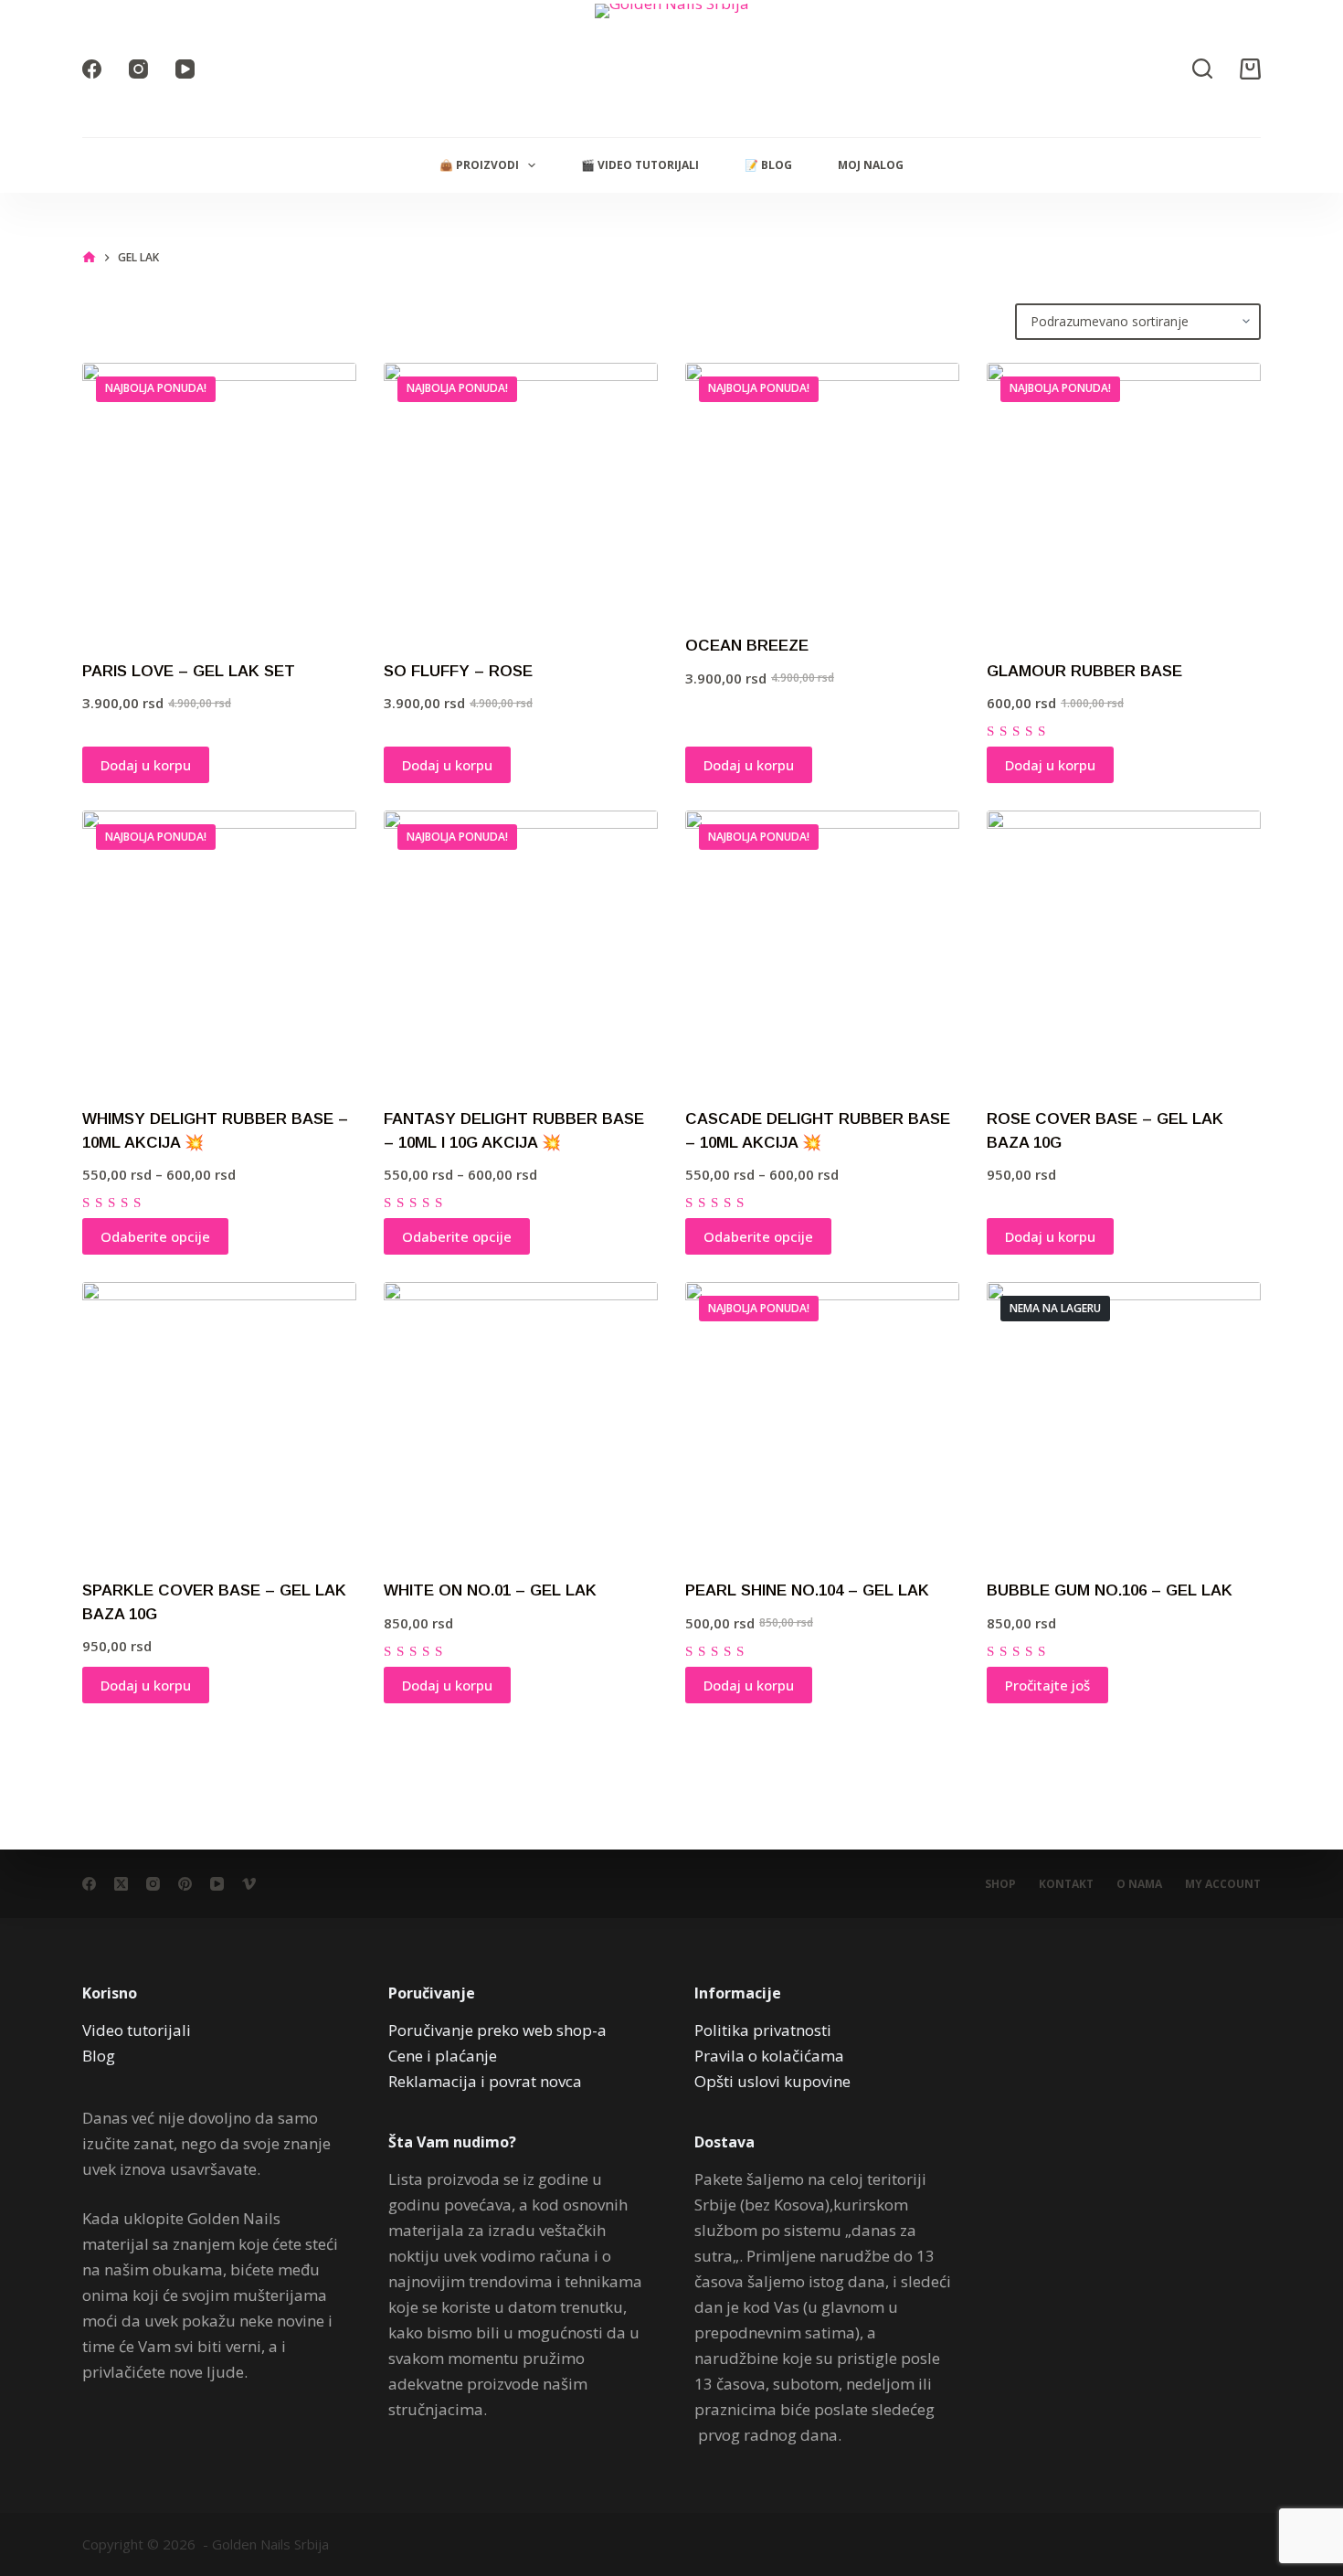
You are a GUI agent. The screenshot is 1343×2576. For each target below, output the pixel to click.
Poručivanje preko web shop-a (497, 2030)
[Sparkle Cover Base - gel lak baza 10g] (219, 1419)
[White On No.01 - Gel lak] (521, 1419)
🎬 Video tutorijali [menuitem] (640, 165)
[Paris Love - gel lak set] (219, 500)
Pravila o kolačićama (769, 2056)
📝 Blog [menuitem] (768, 165)
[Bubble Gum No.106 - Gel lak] (1124, 1419)
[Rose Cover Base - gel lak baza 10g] (1124, 948)
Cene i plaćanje (443, 2056)
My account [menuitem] (1223, 1884)
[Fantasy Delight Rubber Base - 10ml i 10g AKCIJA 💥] (521, 948)
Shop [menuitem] (1000, 1884)
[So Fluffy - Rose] (521, 500)
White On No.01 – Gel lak (490, 1590)
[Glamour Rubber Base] (1124, 500)
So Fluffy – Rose (458, 671)
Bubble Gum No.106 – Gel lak (1110, 1590)
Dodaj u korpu (146, 765)
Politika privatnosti (763, 2030)
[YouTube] (185, 69)
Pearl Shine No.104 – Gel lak (807, 1590)
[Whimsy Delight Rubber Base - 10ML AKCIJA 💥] (219, 948)
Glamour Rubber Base (1084, 671)
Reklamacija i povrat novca (485, 2081)
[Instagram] (138, 69)
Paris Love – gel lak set (189, 671)
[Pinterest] (185, 1884)
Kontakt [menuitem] (1066, 1884)
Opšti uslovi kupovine (772, 2081)
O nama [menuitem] (1139, 1884)
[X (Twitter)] (121, 1884)
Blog (99, 2056)
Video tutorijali (137, 2030)
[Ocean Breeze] (822, 488)
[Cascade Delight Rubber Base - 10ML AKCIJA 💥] (822, 948)
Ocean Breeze (747, 646)
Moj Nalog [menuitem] (871, 165)
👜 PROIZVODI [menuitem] (479, 165)
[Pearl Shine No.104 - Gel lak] (822, 1419)
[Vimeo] (249, 1884)
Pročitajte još (1047, 1685)
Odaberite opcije (155, 1236)
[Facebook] (92, 69)
